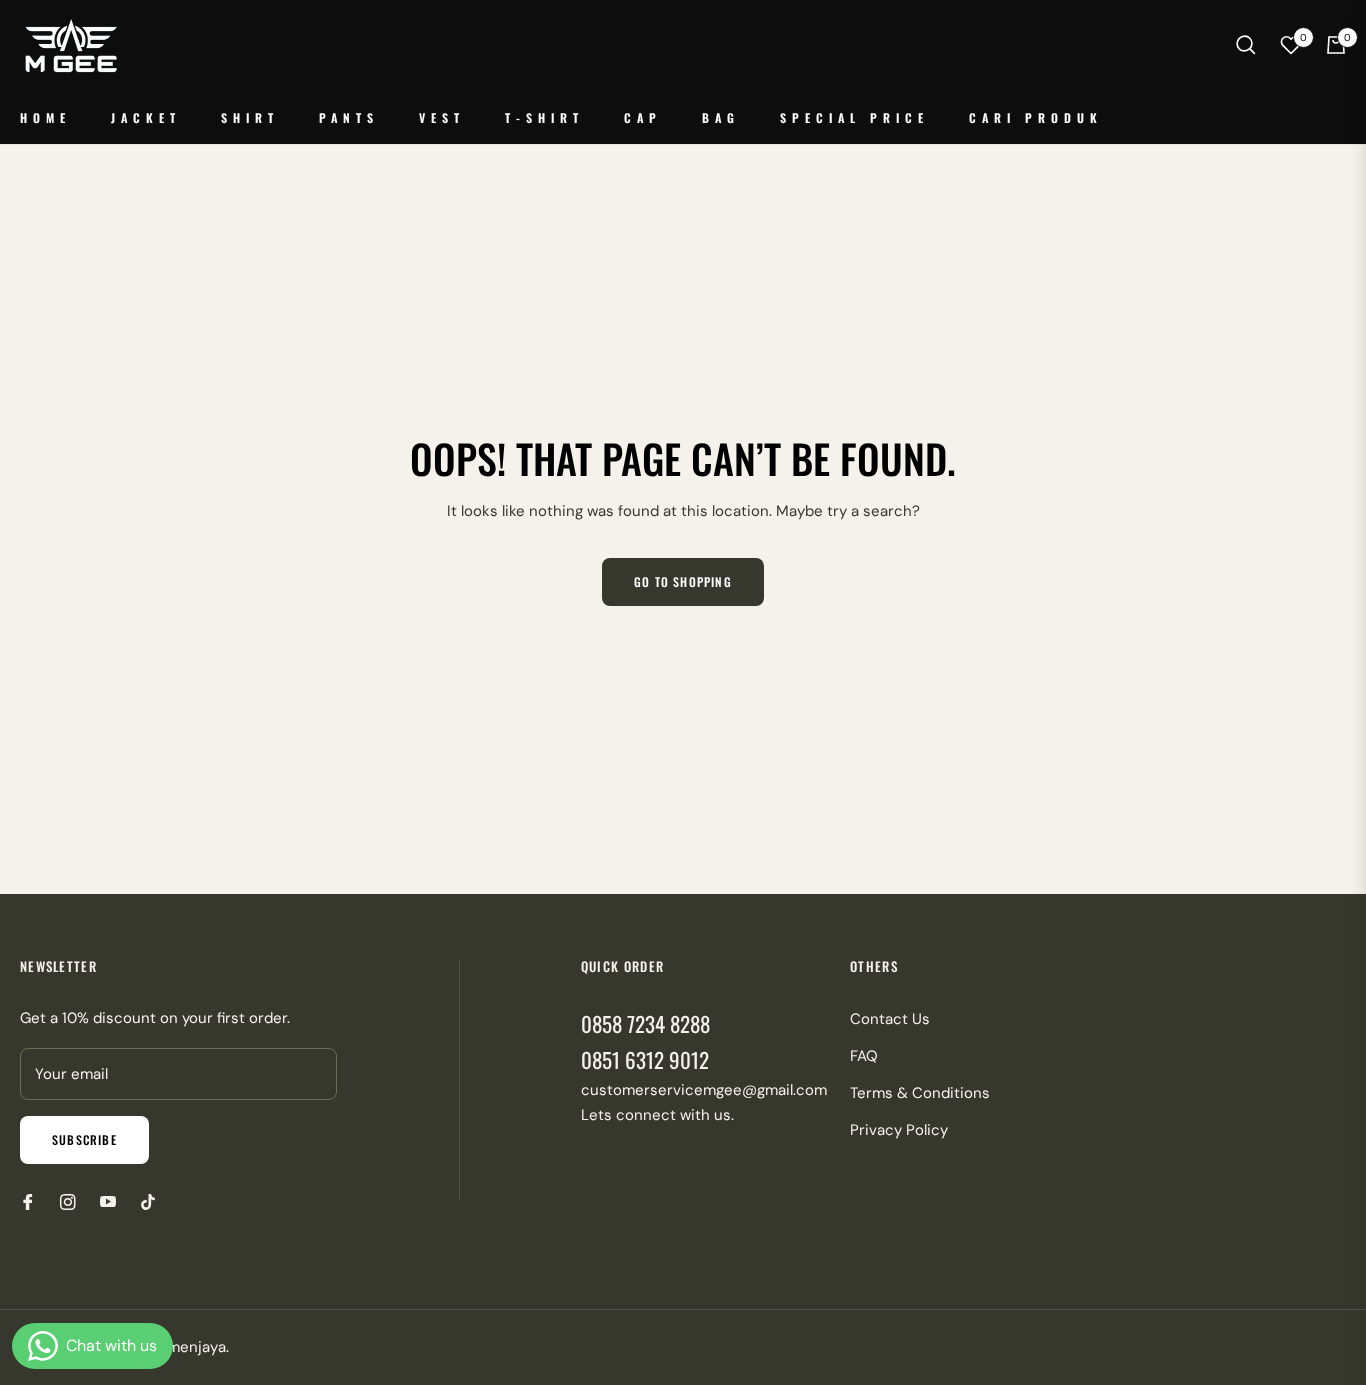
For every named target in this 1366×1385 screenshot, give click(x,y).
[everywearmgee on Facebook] (28, 1201)
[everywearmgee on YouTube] (108, 1201)
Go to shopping (683, 581)
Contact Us (890, 1019)
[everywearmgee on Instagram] (68, 1201)
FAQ (864, 1056)
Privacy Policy (899, 1130)
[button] (1246, 45)
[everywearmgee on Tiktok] (153, 1201)
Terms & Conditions (920, 1093)
